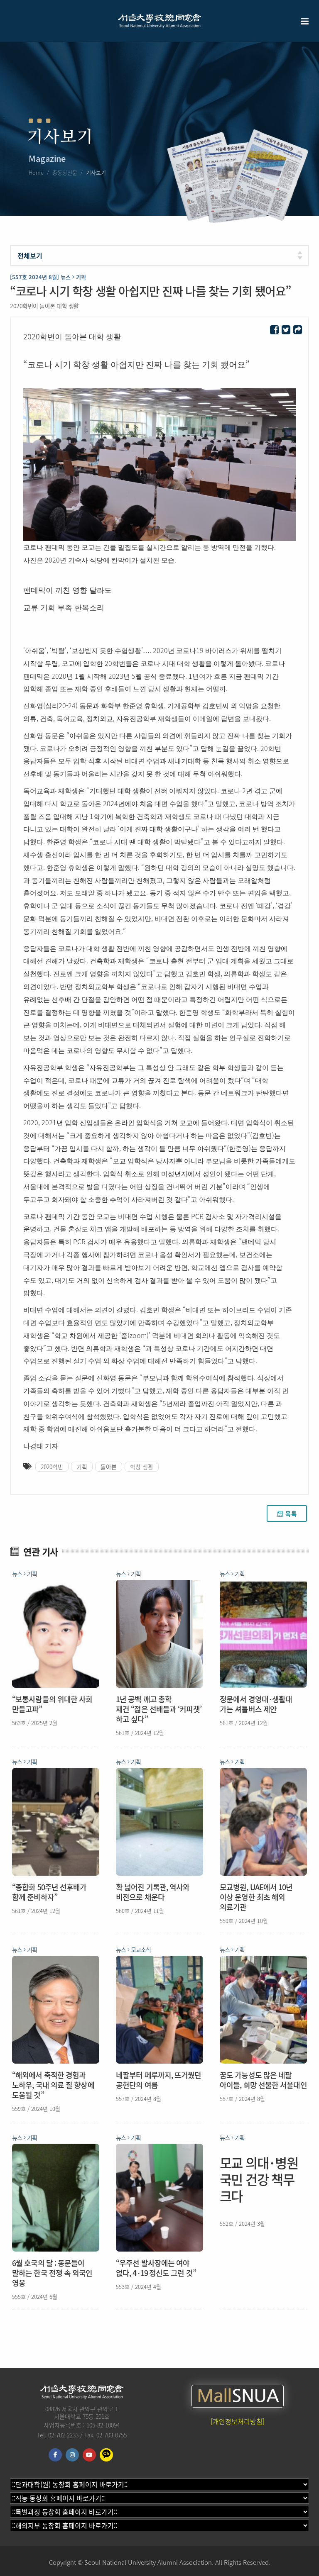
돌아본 (109, 1467)
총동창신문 (65, 172)
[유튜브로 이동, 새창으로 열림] (89, 2455)
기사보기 (96, 172)
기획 (82, 1467)
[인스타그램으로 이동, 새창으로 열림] (72, 2455)
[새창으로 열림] (274, 330)
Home (36, 172)
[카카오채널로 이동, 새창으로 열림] (106, 2455)
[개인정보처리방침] (238, 2421)
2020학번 (52, 1467)
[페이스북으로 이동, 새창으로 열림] (55, 2455)
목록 (291, 1513)
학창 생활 (142, 1467)
